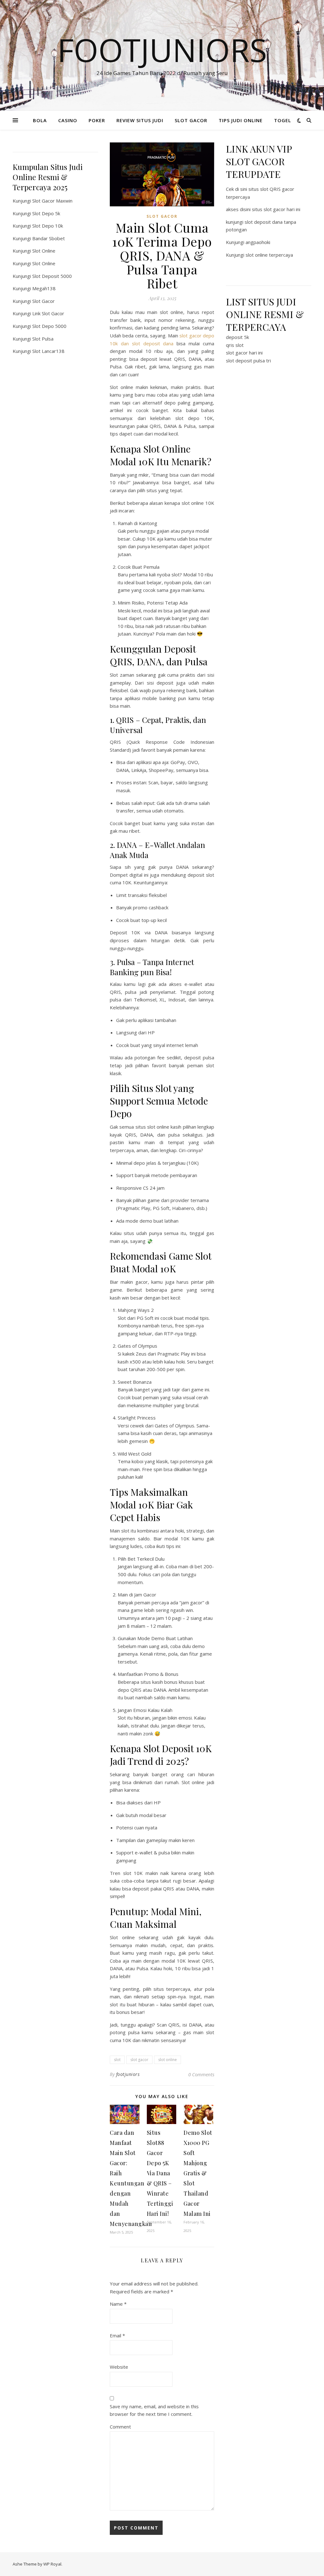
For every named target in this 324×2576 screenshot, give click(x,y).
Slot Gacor (44, 301)
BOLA (40, 120)
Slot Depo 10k (48, 226)
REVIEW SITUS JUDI (140, 120)
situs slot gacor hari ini (276, 209)
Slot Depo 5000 (49, 326)
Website (119, 2367)
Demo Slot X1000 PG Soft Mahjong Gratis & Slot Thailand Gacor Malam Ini (198, 2173)
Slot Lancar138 (48, 351)
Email (117, 2335)
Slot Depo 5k (46, 213)
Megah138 (44, 288)
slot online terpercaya (269, 255)
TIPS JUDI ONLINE (241, 120)
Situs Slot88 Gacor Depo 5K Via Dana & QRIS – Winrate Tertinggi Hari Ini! (160, 2173)
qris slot (235, 345)
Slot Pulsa (43, 339)
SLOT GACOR (191, 120)
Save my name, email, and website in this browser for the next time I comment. (154, 2410)
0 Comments (201, 2074)
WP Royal (52, 2564)
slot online (168, 2060)
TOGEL (283, 120)
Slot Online (44, 251)
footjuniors (128, 2074)
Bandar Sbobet (49, 238)
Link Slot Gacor (48, 313)
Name (118, 2304)
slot (117, 2060)
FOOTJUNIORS (162, 50)
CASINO (68, 120)
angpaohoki (258, 242)
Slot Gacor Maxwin (52, 201)
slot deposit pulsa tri (248, 360)
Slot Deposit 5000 (52, 276)
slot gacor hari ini (244, 353)
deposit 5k (237, 337)
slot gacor (139, 2060)
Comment (120, 2427)
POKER (97, 120)
